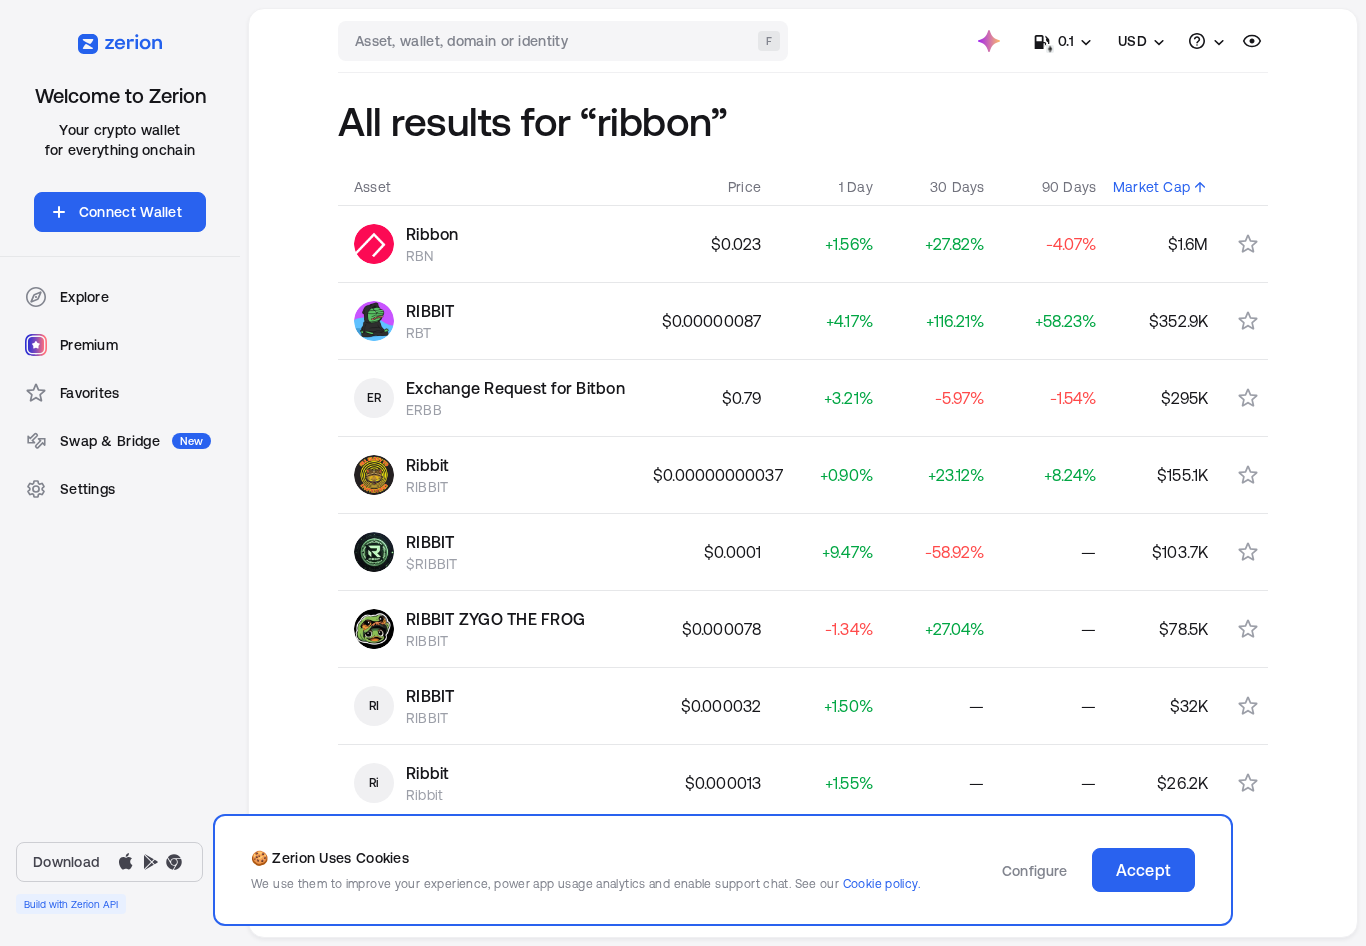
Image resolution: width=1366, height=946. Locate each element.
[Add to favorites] (1248, 244)
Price (744, 187)
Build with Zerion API (71, 904)
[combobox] (565, 41)
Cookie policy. (881, 883)
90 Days (1069, 187)
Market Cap (1151, 187)
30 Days (957, 187)
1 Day (856, 187)
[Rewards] (989, 41)
